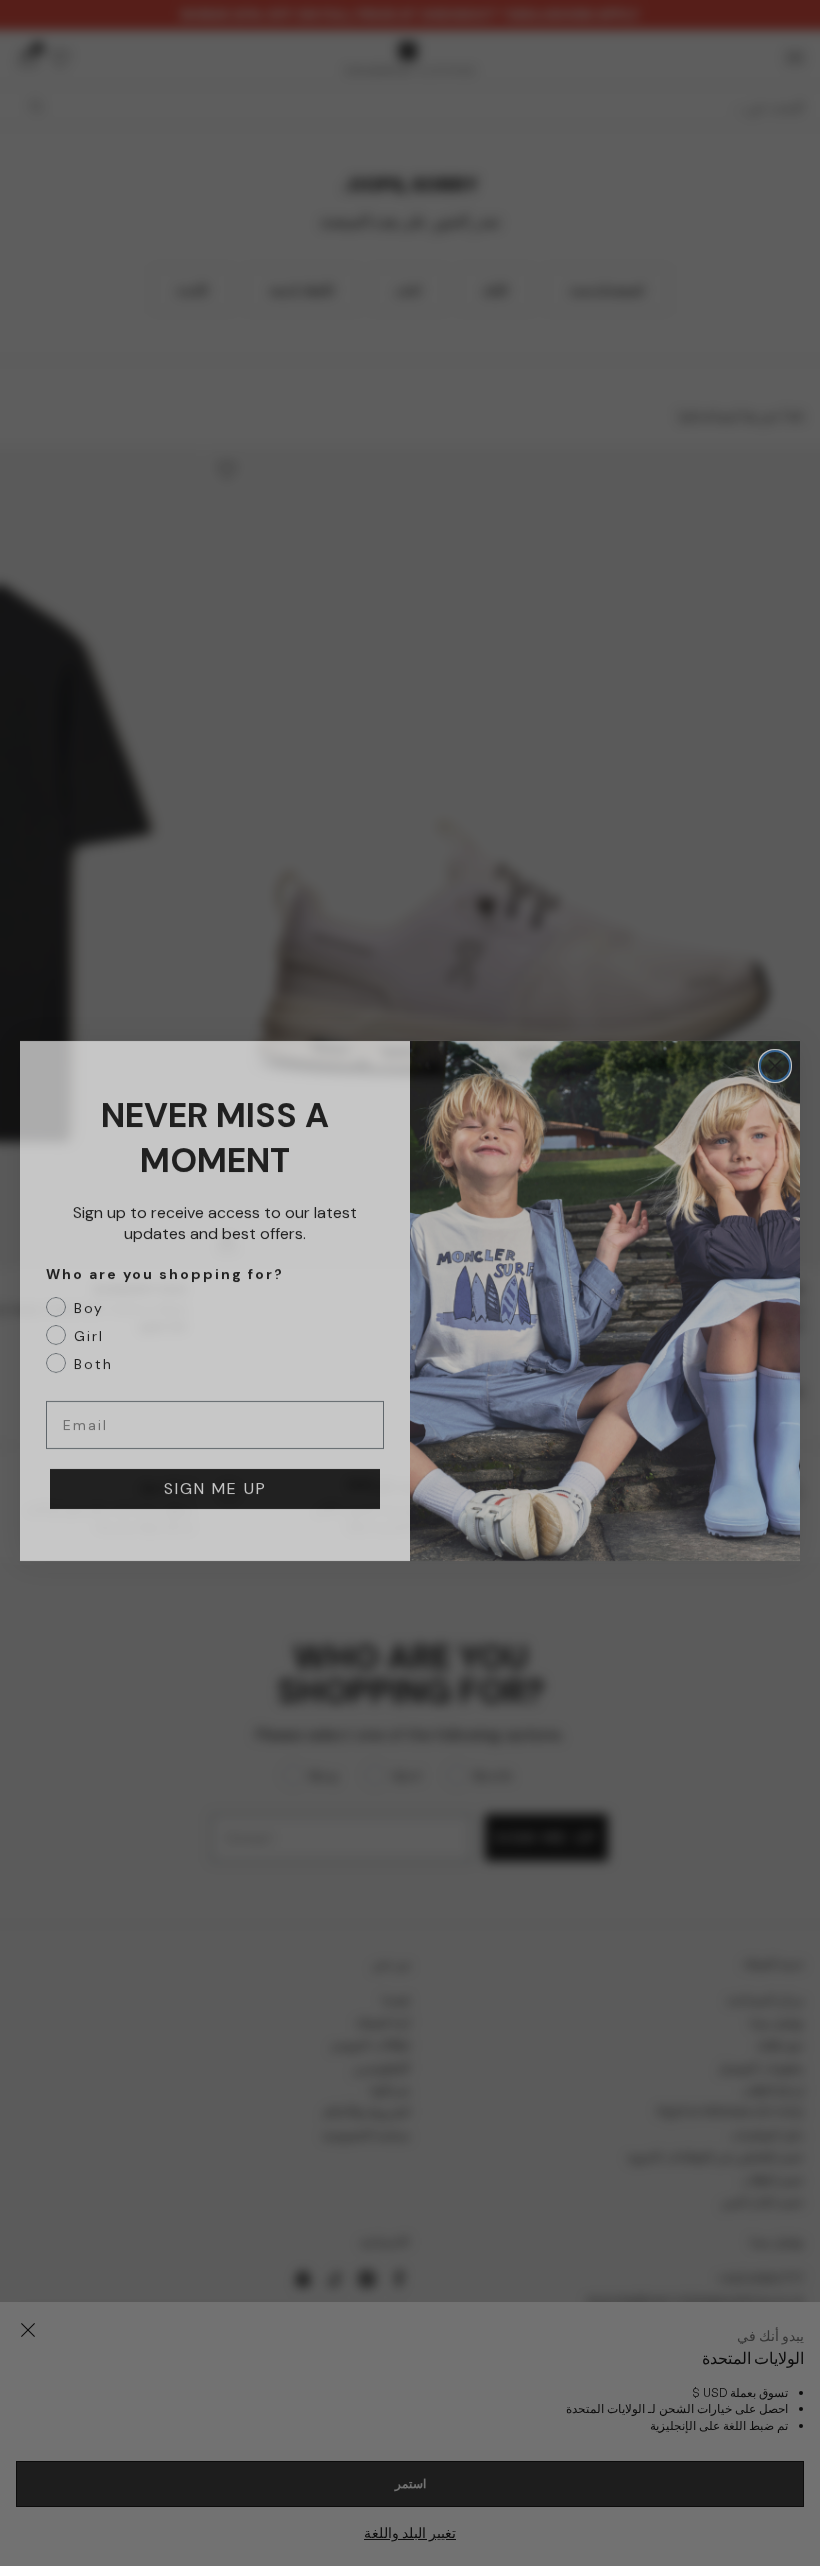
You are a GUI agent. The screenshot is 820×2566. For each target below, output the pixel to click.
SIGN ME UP (215, 1470)
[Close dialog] (775, 1048)
